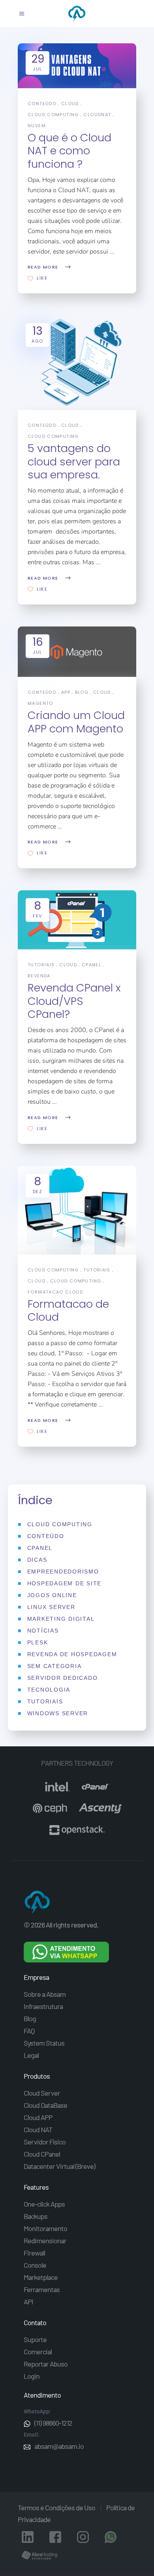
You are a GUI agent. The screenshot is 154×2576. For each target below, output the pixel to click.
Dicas (37, 1560)
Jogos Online (52, 1595)
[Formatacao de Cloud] (77, 1210)
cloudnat (97, 115)
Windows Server (58, 1713)
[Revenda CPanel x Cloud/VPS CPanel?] (77, 920)
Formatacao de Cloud (68, 1310)
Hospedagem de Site (65, 1583)
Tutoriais (41, 965)
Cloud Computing (53, 1270)
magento (40, 703)
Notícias (43, 1631)
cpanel (91, 965)
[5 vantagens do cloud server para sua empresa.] (77, 363)
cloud (70, 104)
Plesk (38, 1642)
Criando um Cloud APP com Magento (76, 722)
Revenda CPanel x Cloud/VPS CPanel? (74, 1001)
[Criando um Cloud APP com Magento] (77, 652)
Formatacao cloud (55, 1292)
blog (82, 692)
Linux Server (51, 1607)
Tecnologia (49, 1690)
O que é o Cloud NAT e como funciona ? (69, 151)
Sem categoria (54, 1666)
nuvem (37, 126)
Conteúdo (42, 104)
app (66, 692)
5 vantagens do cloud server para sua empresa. (74, 461)
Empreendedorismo (63, 1572)
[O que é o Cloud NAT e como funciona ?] (77, 66)
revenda (39, 976)
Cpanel (40, 1548)
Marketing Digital (61, 1619)
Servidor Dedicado (63, 1678)
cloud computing (53, 115)
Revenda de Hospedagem (72, 1654)
